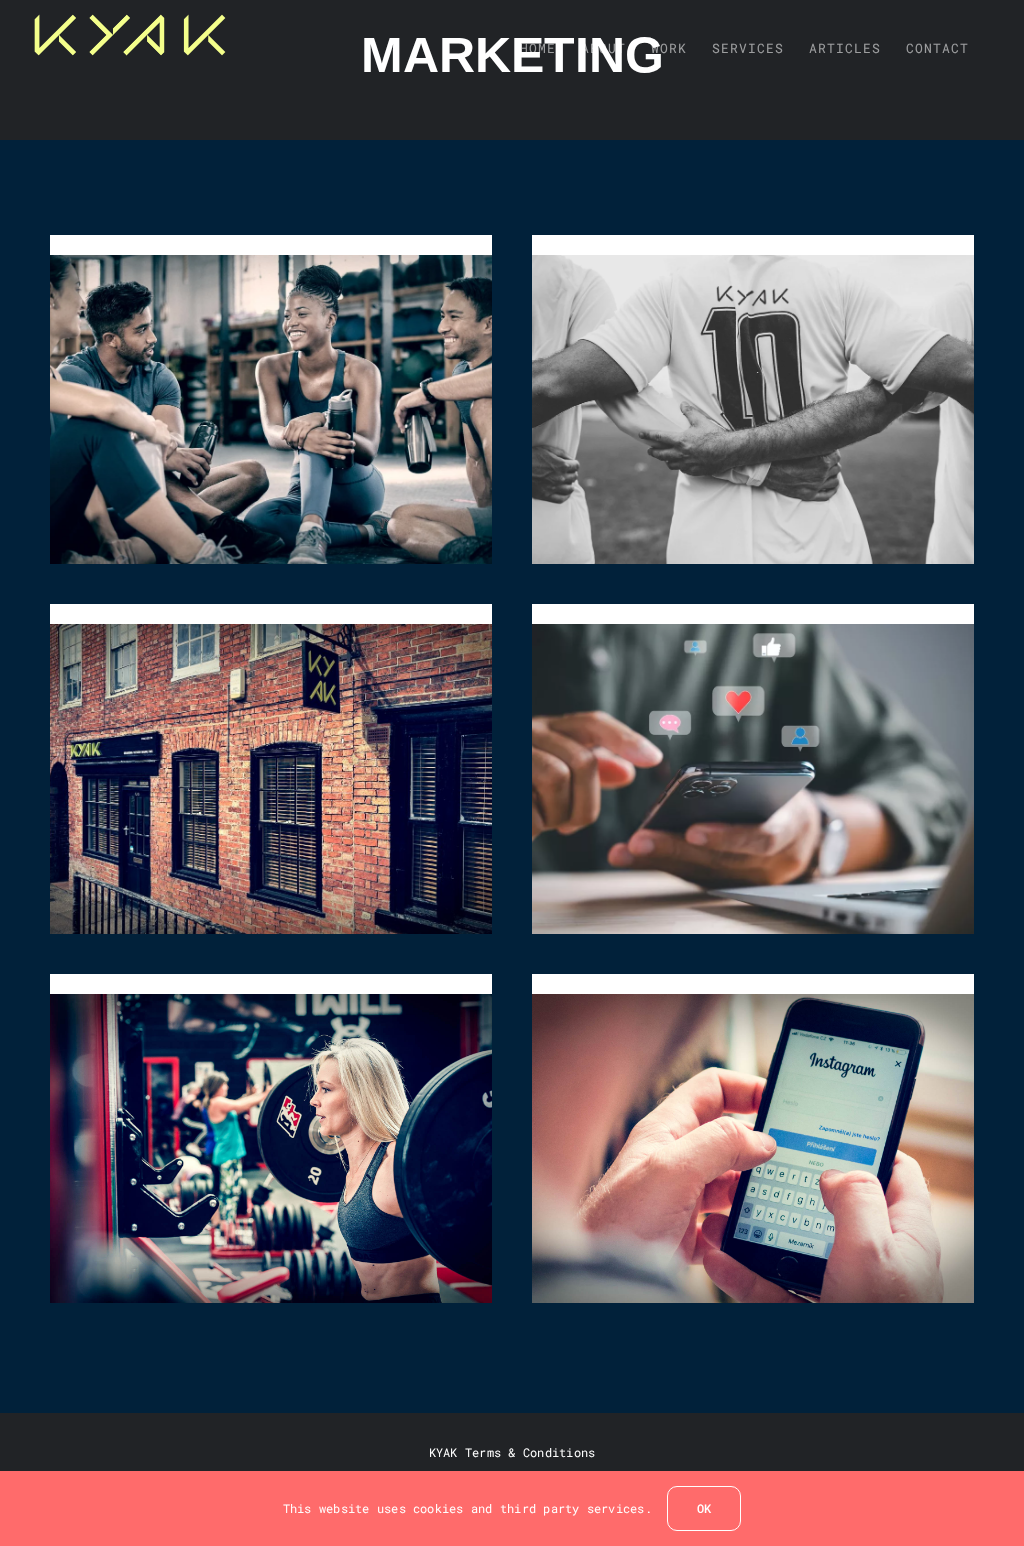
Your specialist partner (270, 769)
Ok (704, 1508)
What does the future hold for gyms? (270, 1128)
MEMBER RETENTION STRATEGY (270, 399)
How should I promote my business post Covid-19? (753, 1128)
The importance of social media (753, 769)
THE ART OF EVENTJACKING (753, 399)
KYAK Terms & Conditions (512, 1452)
